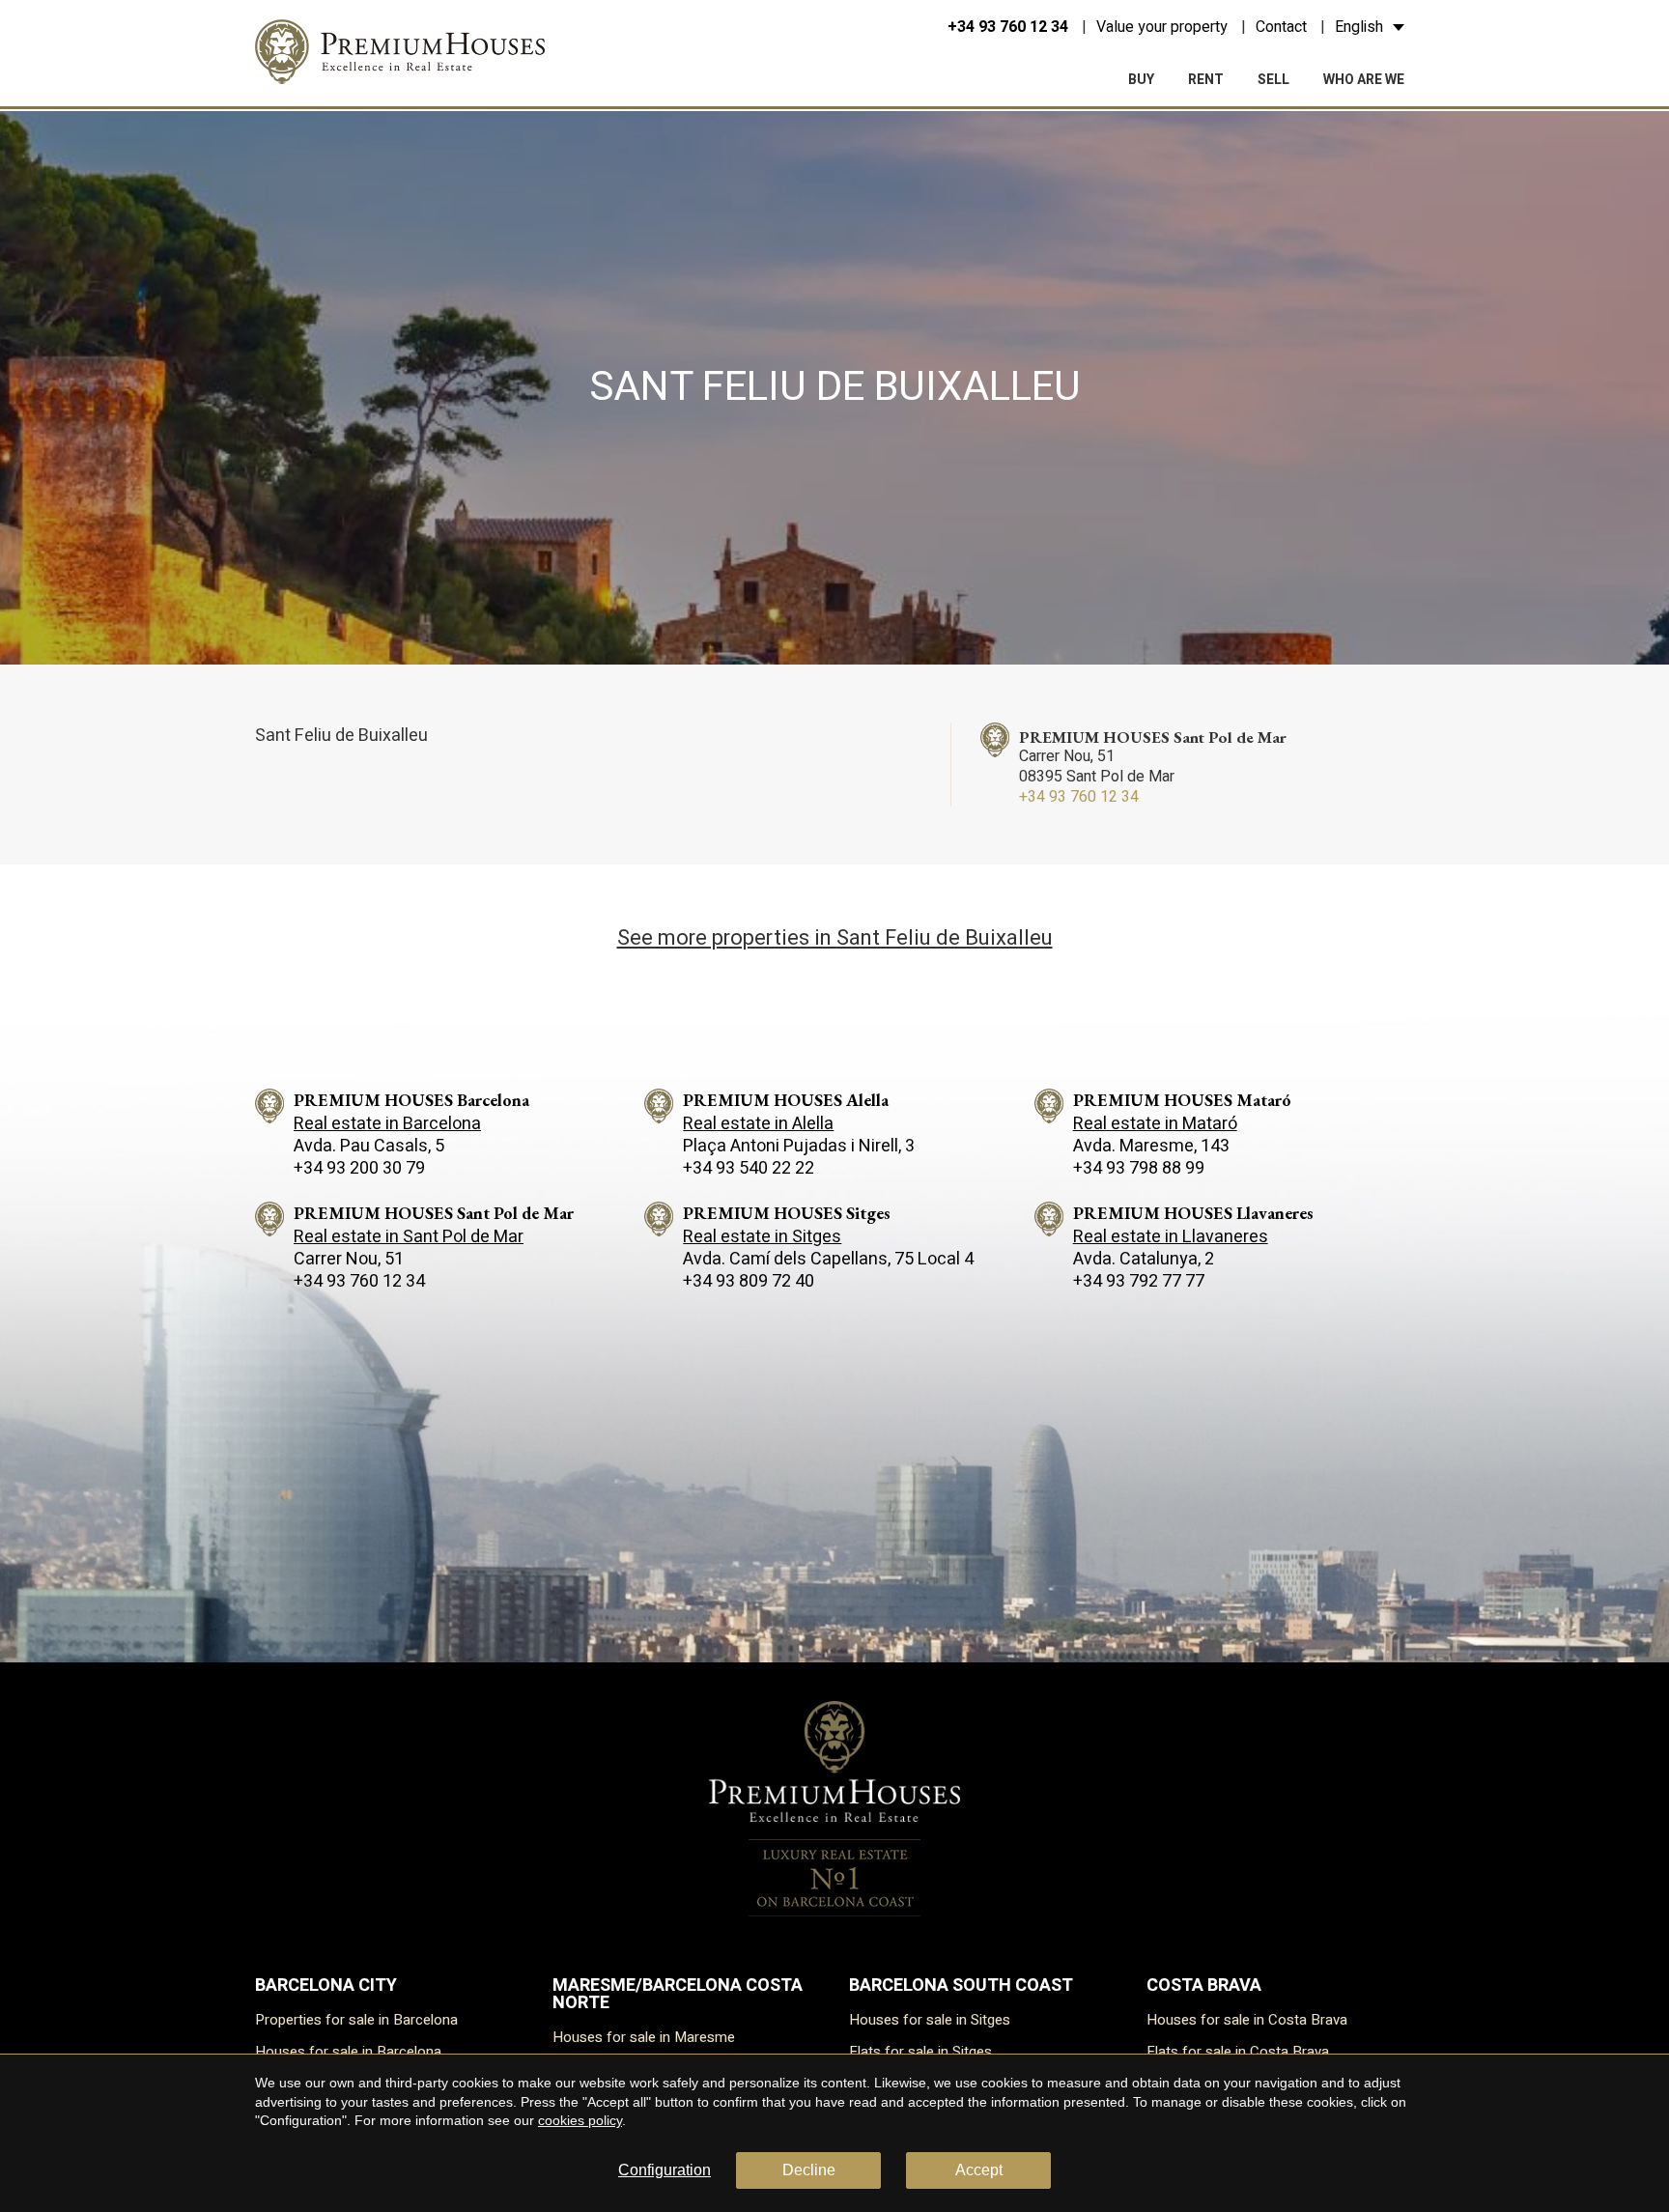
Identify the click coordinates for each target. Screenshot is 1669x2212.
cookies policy (580, 2120)
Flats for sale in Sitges (920, 2052)
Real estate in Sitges (762, 1237)
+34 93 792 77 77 (1139, 1281)
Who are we (1364, 80)
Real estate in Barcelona (387, 1124)
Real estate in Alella (758, 1124)
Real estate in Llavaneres (1171, 1237)
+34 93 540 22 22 (749, 1168)
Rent (1206, 80)
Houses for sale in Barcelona (348, 2052)
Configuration (665, 2170)
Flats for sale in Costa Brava (1238, 2052)
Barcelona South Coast (961, 1985)
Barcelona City (326, 1985)
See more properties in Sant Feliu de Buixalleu (835, 938)
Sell (1273, 80)
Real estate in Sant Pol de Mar (409, 1237)
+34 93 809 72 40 (749, 1281)
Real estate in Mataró (1155, 1124)
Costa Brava (1204, 1985)
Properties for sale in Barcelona (356, 2020)
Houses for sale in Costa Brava (1247, 2020)
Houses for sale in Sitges (930, 2020)
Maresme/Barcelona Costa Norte (678, 1994)
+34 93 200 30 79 (359, 1168)
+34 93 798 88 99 (1139, 1168)
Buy (1141, 80)
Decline (809, 2170)
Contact (1281, 27)
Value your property (1162, 27)
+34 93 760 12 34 (1008, 27)
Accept (979, 2170)
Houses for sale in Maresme (644, 2037)
